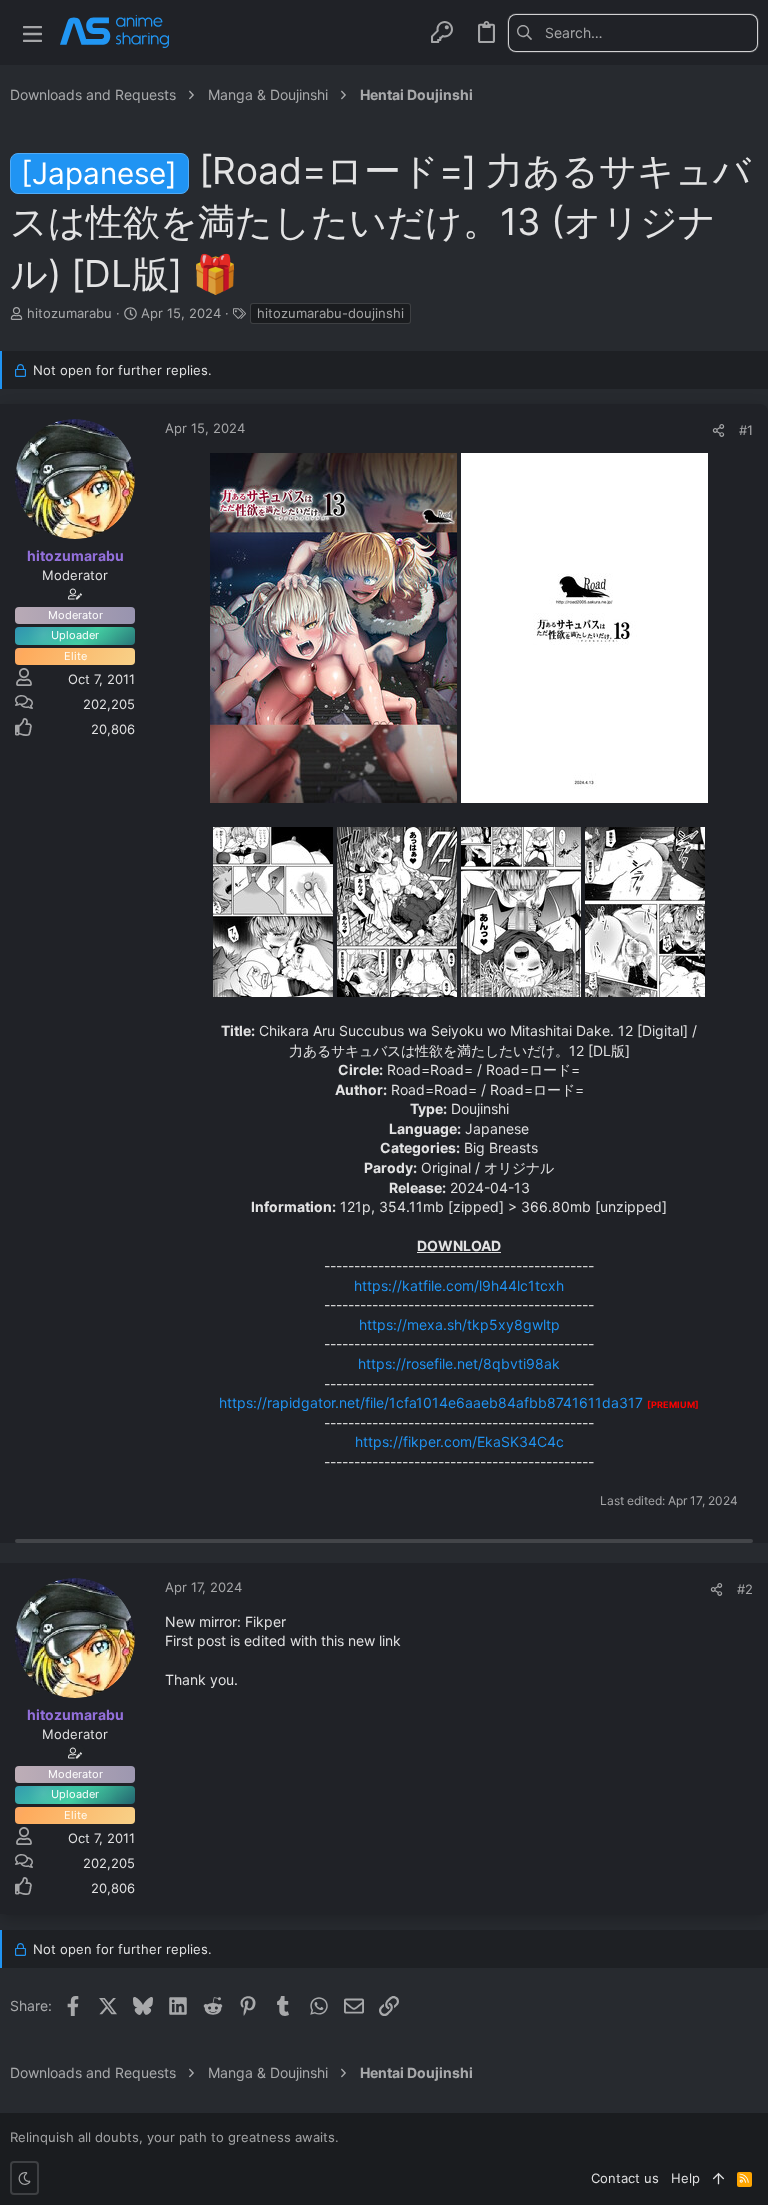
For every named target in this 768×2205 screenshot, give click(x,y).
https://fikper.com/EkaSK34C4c (459, 1441)
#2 (745, 1589)
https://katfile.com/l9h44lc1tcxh (459, 1285)
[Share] (718, 430)
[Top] (718, 2178)
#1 (746, 430)
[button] (32, 32)
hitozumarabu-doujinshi (330, 313)
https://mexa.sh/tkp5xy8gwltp (459, 1324)
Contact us (625, 2178)
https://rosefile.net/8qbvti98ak (459, 1363)
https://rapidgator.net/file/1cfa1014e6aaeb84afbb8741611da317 (431, 1402)
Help (685, 2178)
